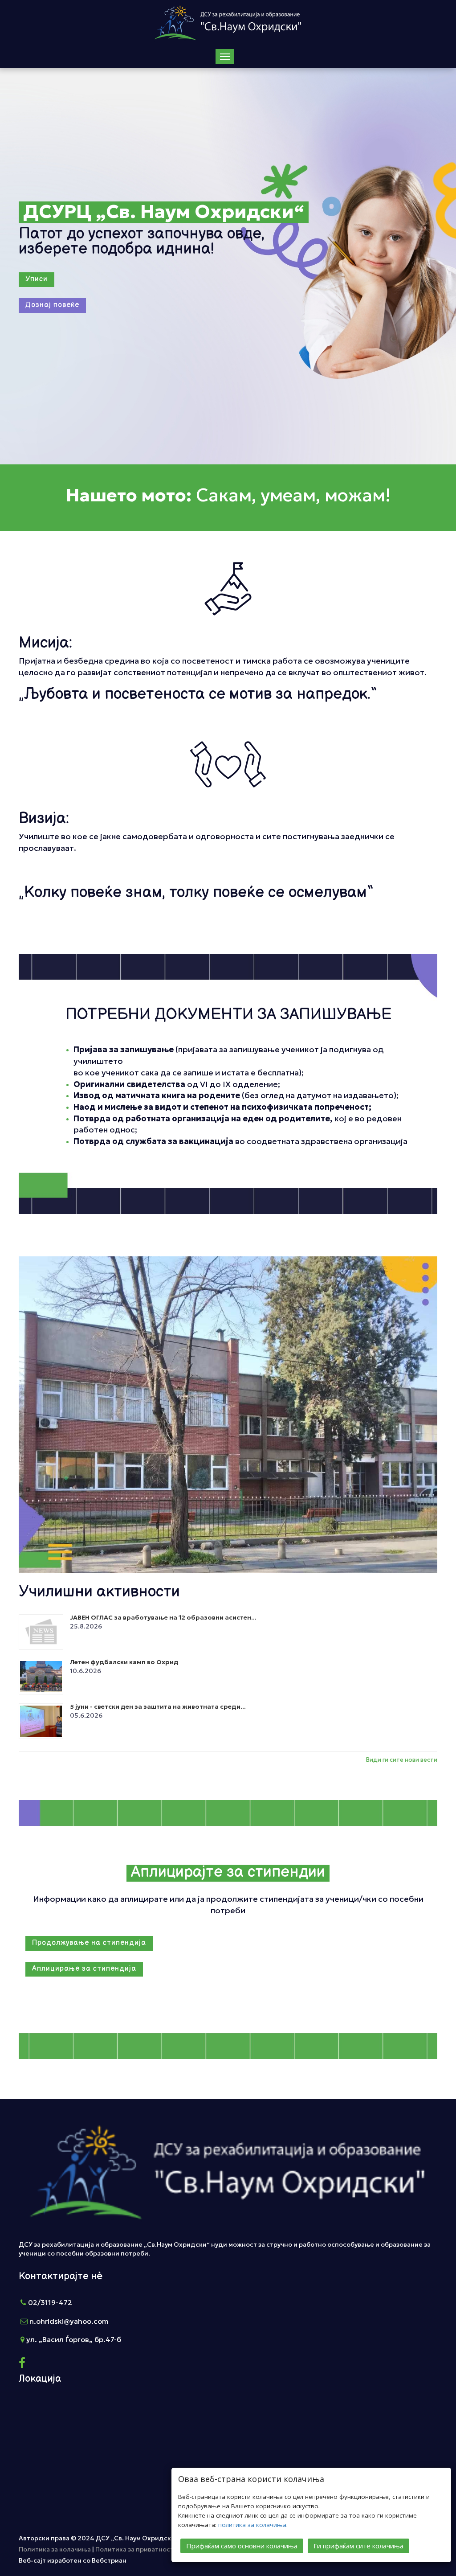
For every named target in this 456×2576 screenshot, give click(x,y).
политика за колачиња (252, 2525)
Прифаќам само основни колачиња (242, 2546)
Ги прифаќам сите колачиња (358, 2546)
